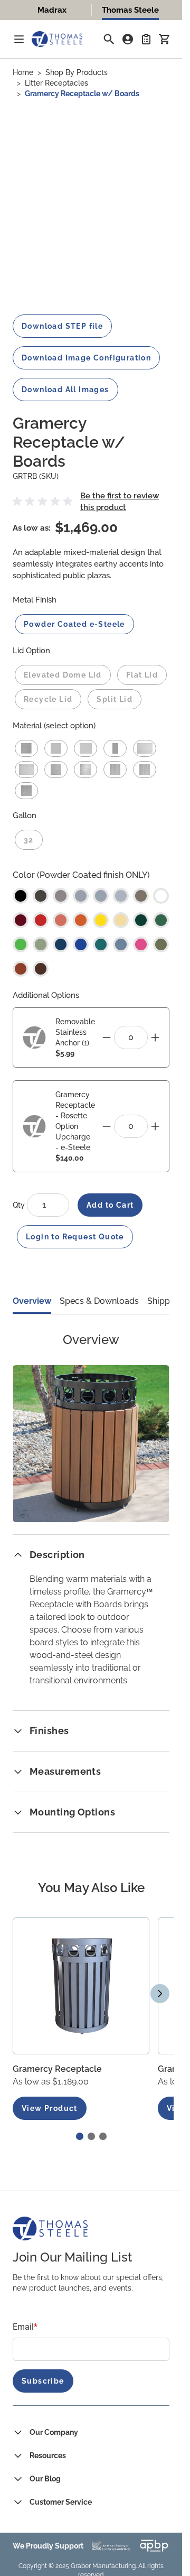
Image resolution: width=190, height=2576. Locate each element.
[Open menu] (19, 39)
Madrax (52, 10)
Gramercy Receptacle (57, 2069)
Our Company (54, 2432)
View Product (50, 2108)
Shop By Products (77, 72)
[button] (44, 502)
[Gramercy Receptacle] (81, 1986)
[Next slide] (160, 1994)
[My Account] (128, 39)
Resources (48, 2455)
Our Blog (45, 2479)
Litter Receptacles (56, 83)
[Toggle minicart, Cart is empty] (164, 39)
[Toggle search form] (109, 39)
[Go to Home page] (57, 39)
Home (23, 72)
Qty (20, 1205)
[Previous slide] (22, 1994)
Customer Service (61, 2502)
